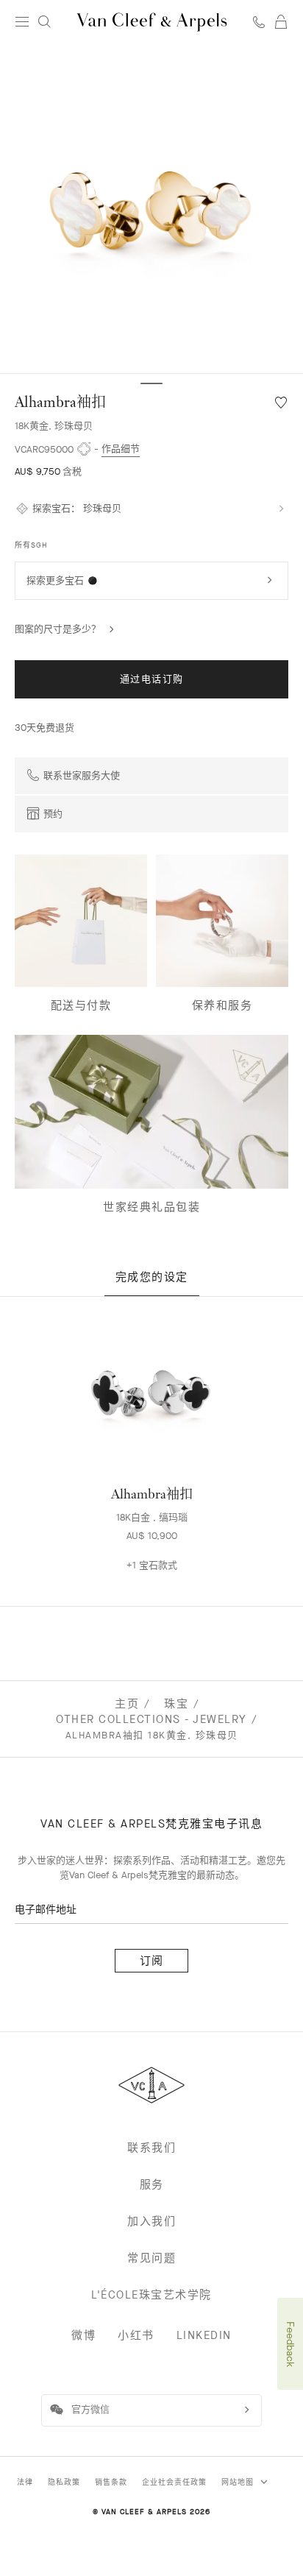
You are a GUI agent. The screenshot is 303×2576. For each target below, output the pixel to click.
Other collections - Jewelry (151, 1719)
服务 (152, 2184)
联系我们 (151, 2148)
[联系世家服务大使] (259, 22)
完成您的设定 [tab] (152, 1277)
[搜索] (44, 22)
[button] (151, 209)
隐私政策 (64, 2482)
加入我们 (151, 2221)
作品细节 (121, 449)
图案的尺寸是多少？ (58, 629)
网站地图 (239, 2482)
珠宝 (176, 1704)
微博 (83, 2335)
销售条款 (111, 2482)
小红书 (136, 2335)
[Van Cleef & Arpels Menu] (22, 22)
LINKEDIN (204, 2335)
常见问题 (151, 2258)
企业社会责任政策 (174, 2482)
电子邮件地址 (46, 1910)
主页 (127, 1704)
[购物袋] (281, 22)
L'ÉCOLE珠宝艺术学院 (151, 2295)
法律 (25, 2482)
